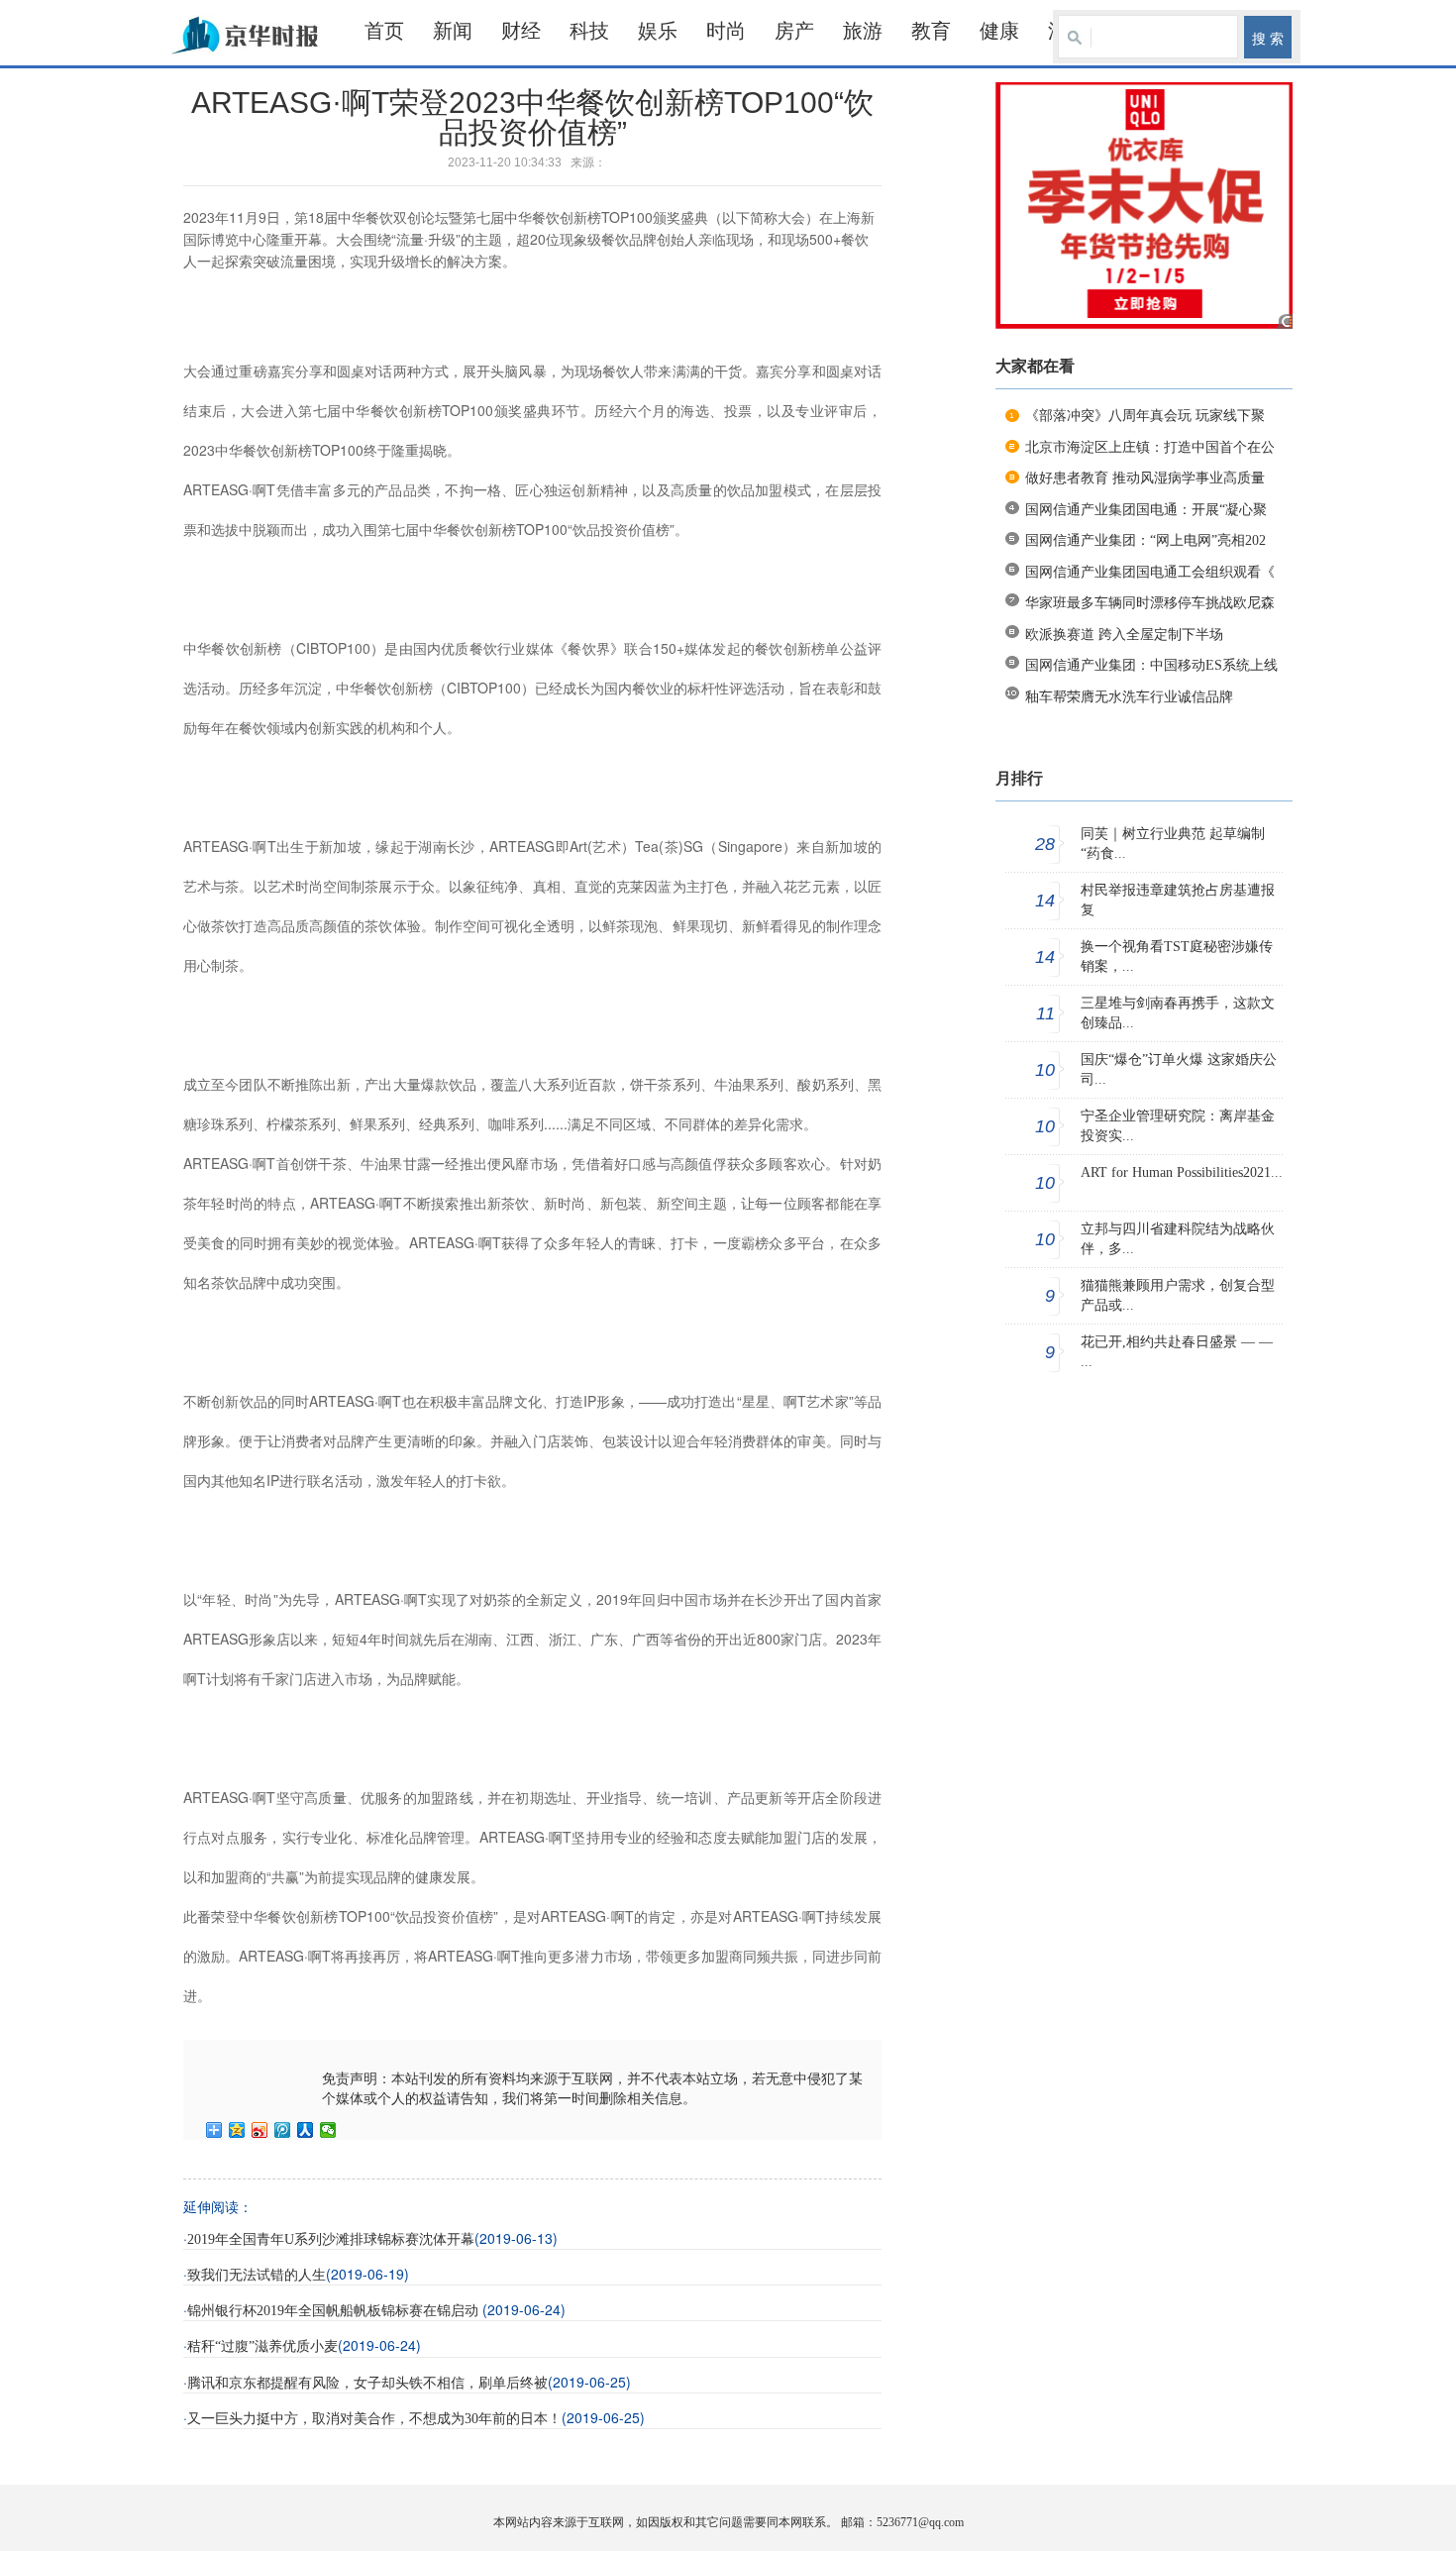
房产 (794, 31)
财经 (521, 31)
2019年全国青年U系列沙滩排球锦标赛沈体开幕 (331, 2239)
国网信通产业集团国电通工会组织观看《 (1150, 572)
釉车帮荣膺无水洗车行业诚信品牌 (1129, 697)
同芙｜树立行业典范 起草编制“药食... (1173, 844)
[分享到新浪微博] (260, 2130)
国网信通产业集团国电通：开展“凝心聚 (1146, 510)
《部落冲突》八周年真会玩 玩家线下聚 (1145, 416)
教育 (931, 31)
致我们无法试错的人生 (257, 2275)
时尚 (726, 31)
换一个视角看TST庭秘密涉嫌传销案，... (1177, 957)
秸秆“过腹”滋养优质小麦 (262, 2346)
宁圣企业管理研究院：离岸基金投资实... (1178, 1126)
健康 (999, 31)
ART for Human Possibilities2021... (1182, 1172)
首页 (384, 31)
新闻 (453, 31)
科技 (589, 31)
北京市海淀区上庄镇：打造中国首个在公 (1150, 447)
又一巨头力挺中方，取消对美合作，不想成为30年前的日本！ (374, 2419)
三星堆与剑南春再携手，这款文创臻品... (1178, 1013)
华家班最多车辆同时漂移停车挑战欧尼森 (1150, 603)
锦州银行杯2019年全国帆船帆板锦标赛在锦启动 (335, 2311)
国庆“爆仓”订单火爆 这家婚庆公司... (1179, 1069)
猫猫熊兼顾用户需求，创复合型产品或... (1178, 1295)
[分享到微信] (328, 2130)
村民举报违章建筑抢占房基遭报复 (1178, 900)
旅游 (863, 31)
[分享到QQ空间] (237, 2130)
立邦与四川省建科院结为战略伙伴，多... (1178, 1239)
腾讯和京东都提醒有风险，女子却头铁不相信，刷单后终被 (367, 2383)
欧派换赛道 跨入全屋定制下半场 (1124, 635)
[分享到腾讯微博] (283, 2130)
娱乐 (658, 31)
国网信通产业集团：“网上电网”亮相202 (1145, 540)
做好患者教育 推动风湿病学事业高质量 (1145, 478)
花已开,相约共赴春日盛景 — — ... (1177, 1352)
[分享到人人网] (306, 2130)
